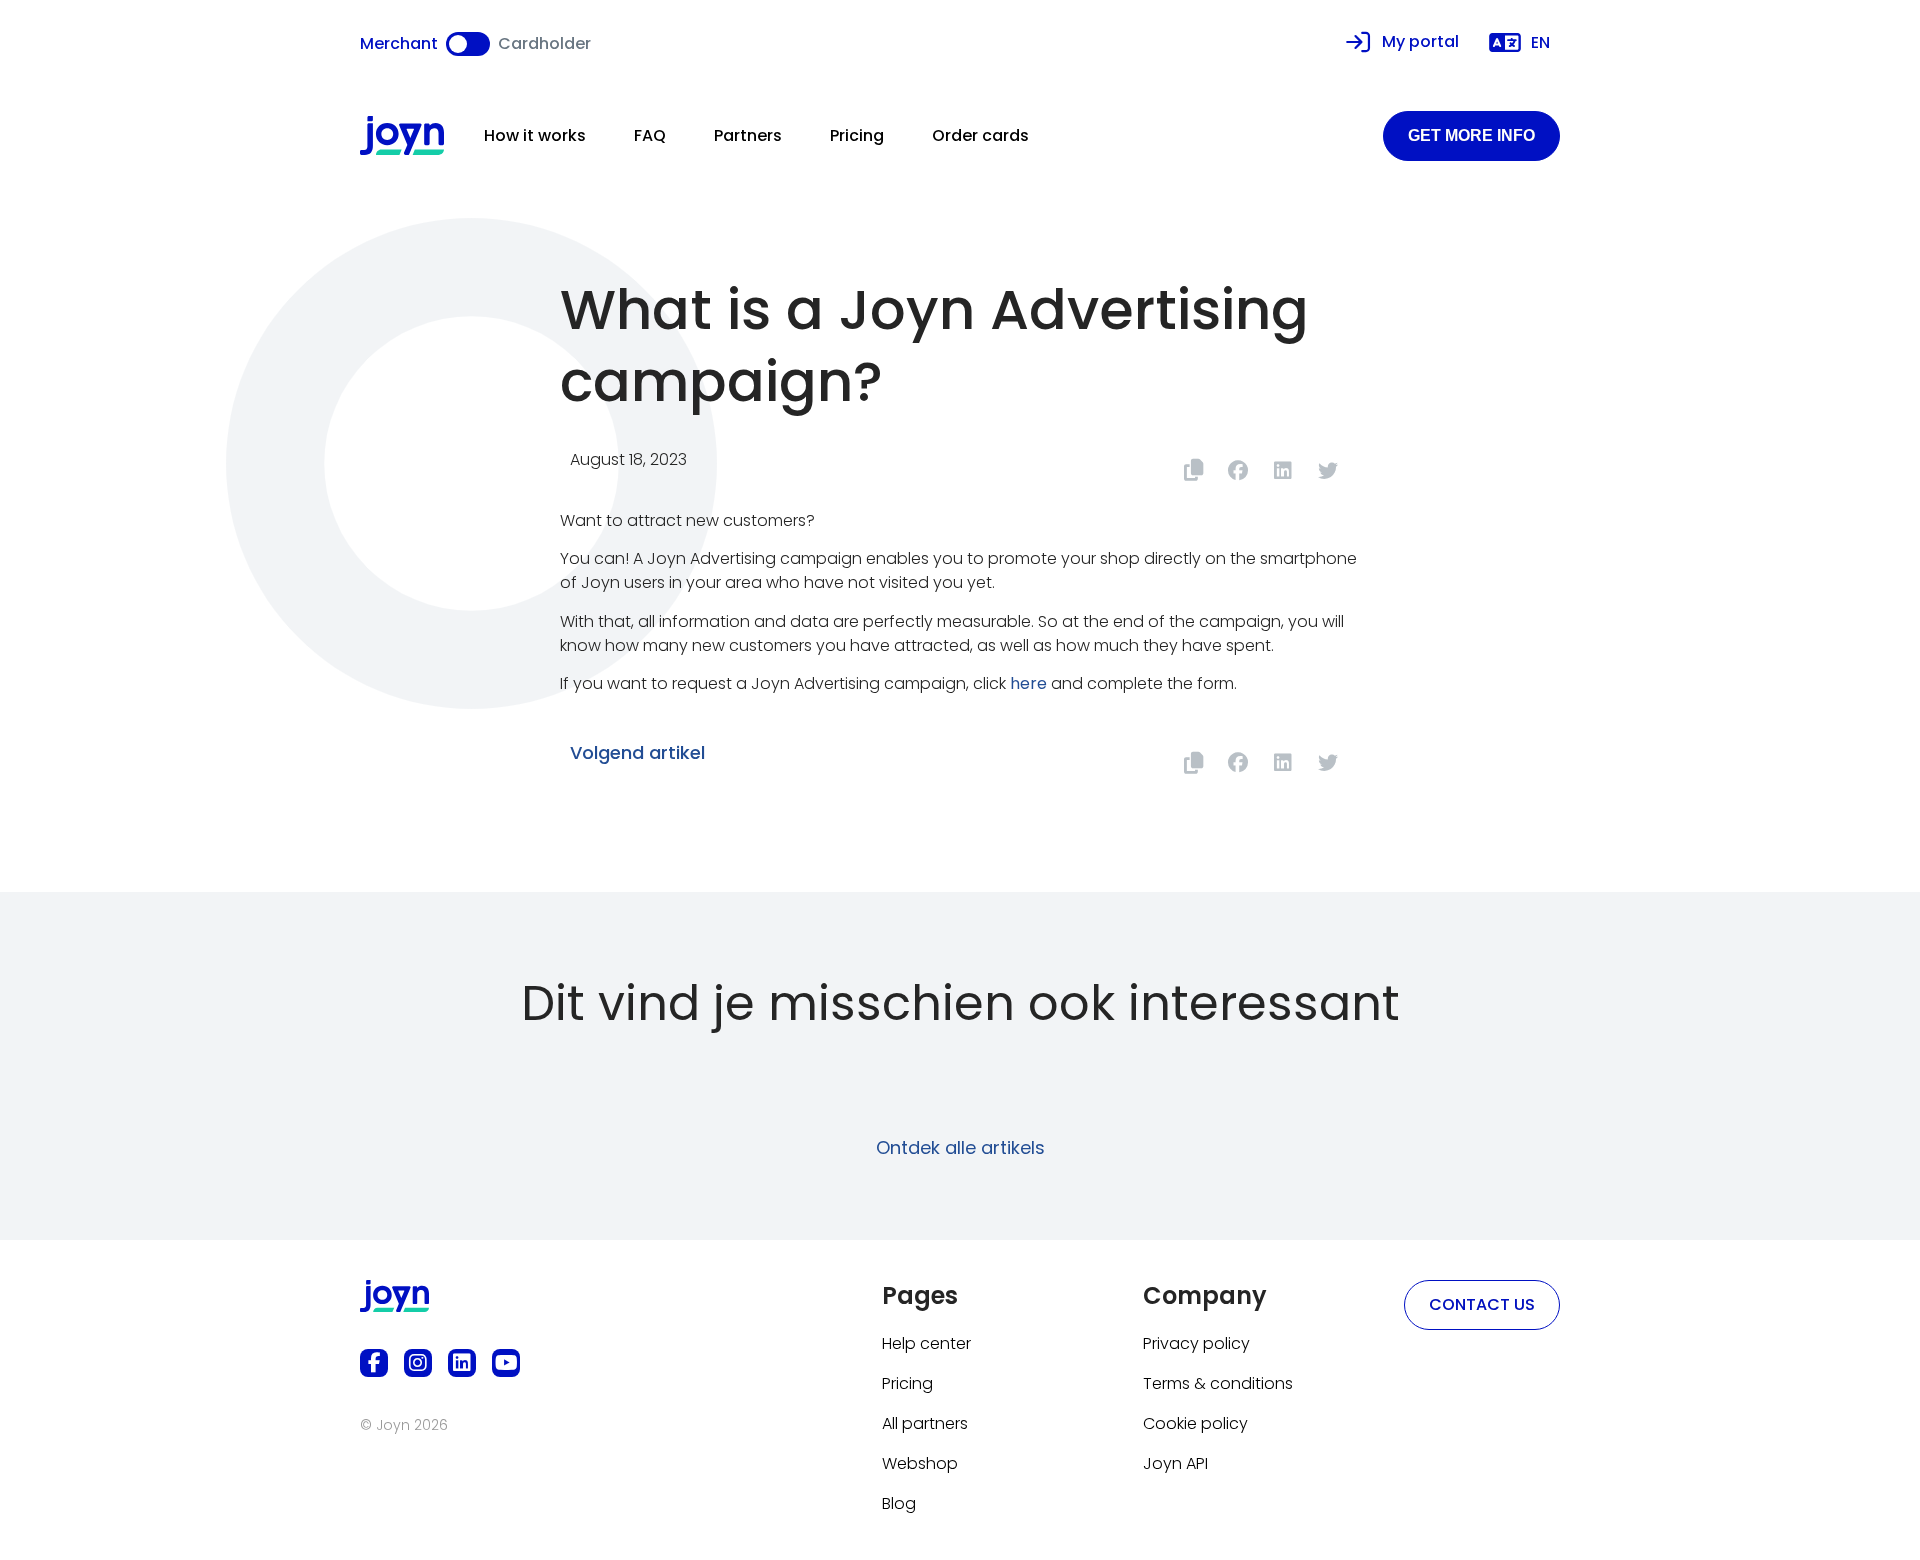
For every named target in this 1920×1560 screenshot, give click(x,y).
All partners (925, 1423)
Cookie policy (1195, 1423)
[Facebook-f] (374, 1363)
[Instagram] (418, 1363)
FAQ (650, 135)
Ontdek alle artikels (960, 1147)
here (1028, 683)
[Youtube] (506, 1363)
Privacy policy (1196, 1343)
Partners (748, 135)
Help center (926, 1343)
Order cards (980, 135)
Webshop (920, 1463)
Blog (899, 1503)
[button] (1237, 470)
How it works (535, 135)
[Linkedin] (462, 1363)
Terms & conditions (1218, 1383)
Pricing (857, 135)
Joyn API (1175, 1463)
